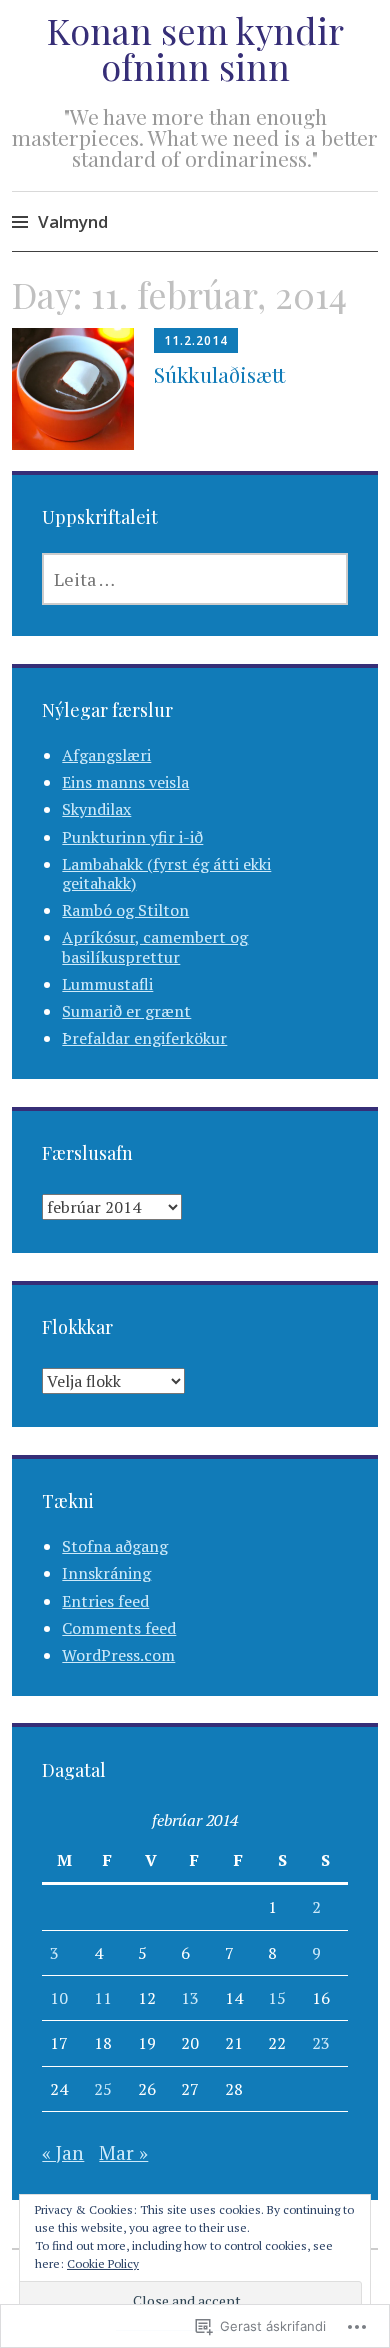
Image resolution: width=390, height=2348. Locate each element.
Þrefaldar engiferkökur (144, 1038)
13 (190, 1998)
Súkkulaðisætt (219, 374)
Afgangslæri (106, 755)
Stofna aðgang (115, 1546)
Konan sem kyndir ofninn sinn (195, 48)
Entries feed (105, 1601)
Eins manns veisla (125, 782)
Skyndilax (96, 809)
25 (103, 2089)
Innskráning (106, 1573)
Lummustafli (107, 984)
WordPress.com (118, 1655)
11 (103, 1998)
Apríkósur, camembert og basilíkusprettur (155, 946)
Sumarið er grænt (126, 1011)
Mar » (123, 2152)
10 (59, 1998)
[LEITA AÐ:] (194, 579)
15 (277, 1998)
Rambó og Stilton (125, 910)
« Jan (63, 2152)
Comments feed (119, 1628)
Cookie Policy (103, 2263)
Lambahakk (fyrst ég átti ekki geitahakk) (166, 873)
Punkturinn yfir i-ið (132, 837)
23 (321, 2043)
